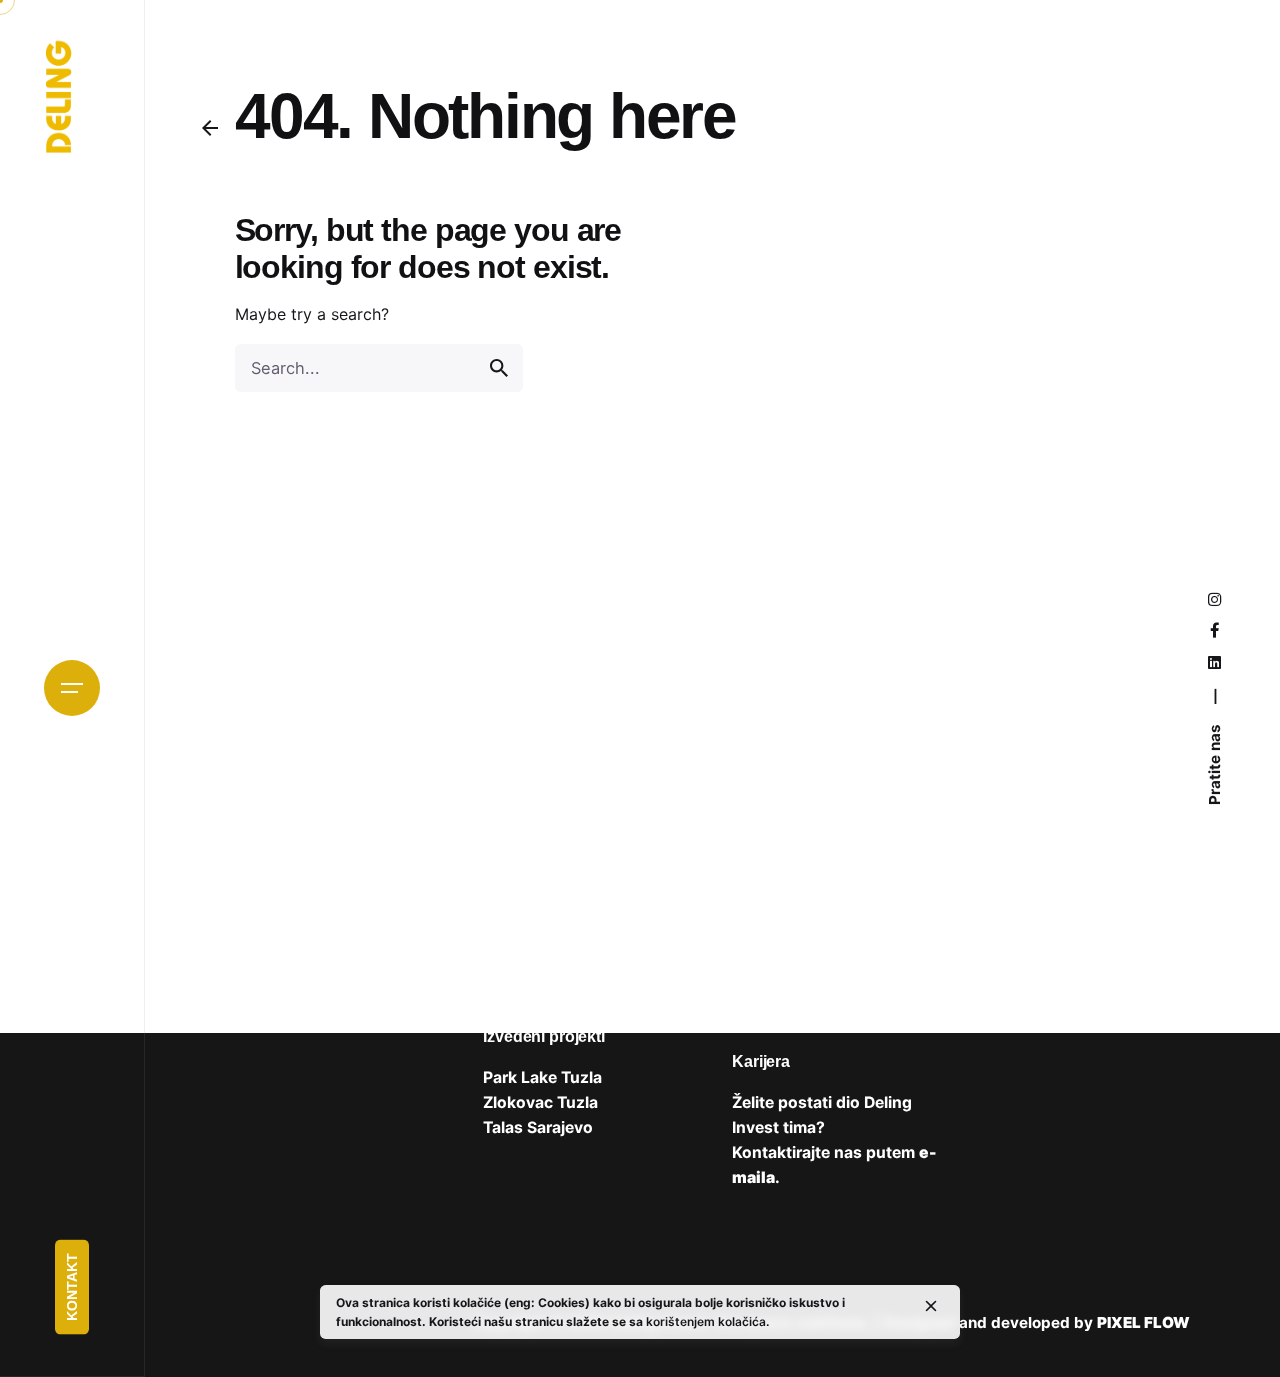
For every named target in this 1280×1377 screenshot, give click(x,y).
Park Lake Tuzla (542, 1077)
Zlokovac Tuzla (540, 1102)
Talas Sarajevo (538, 1127)
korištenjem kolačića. (707, 1321)
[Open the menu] (72, 688)
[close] (931, 1306)
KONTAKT (72, 1287)
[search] (499, 368)
